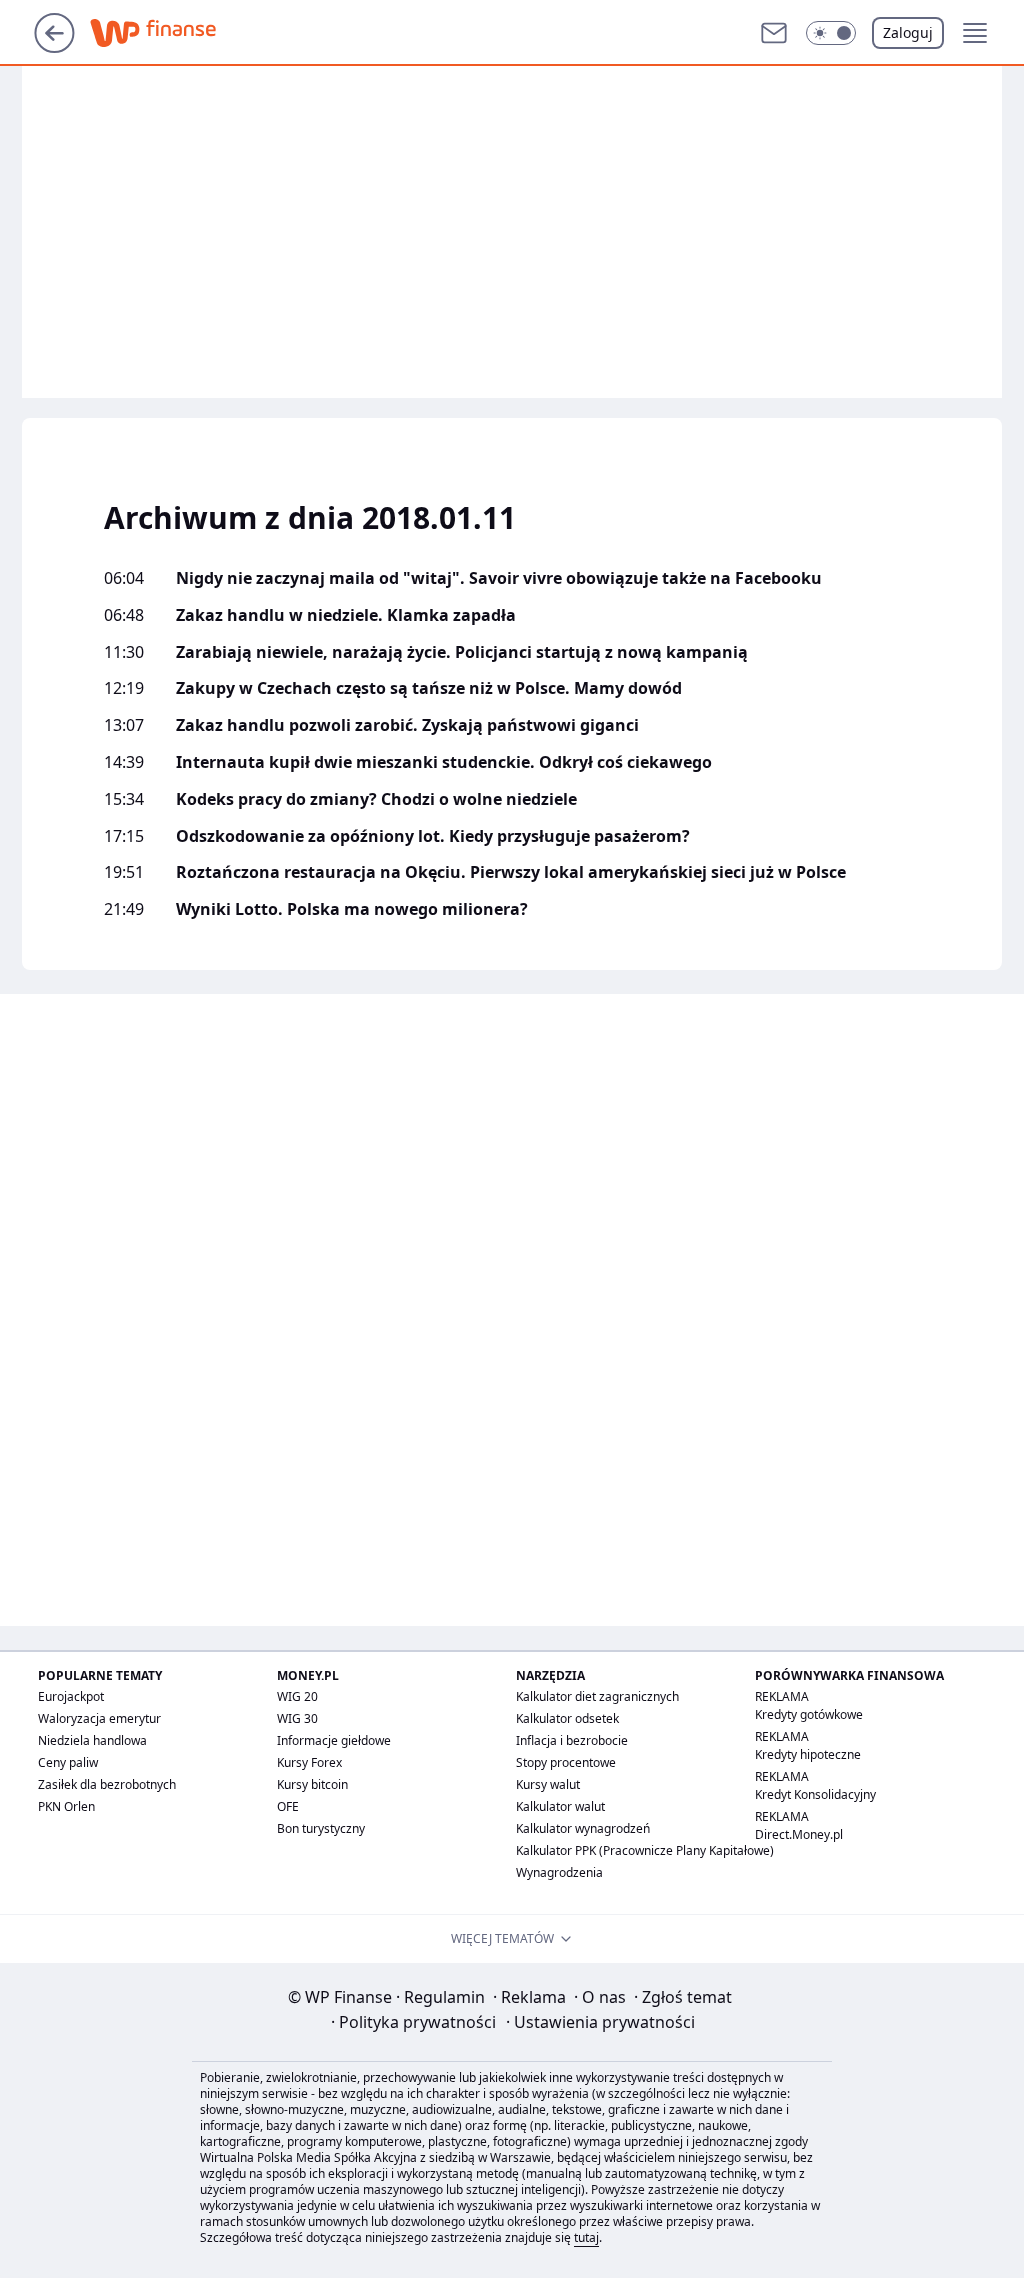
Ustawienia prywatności (600, 2022)
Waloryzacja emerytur (99, 1718)
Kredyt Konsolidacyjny (815, 1794)
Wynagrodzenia (559, 1872)
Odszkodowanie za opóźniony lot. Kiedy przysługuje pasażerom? (433, 836)
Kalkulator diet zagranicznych (597, 1696)
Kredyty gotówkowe (809, 1714)
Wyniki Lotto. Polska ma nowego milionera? (352, 909)
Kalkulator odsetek (567, 1718)
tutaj (586, 2237)
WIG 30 (297, 1718)
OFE (288, 1806)
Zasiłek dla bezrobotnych (107, 1784)
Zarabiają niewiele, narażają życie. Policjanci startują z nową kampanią (462, 652)
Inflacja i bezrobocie (572, 1740)
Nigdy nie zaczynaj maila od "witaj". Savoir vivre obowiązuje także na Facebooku (499, 578)
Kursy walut (548, 1784)
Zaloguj (908, 32)
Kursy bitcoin (312, 1784)
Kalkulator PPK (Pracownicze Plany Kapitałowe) (645, 1850)
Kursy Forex (309, 1762)
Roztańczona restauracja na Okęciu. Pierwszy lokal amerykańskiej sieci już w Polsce (511, 872)
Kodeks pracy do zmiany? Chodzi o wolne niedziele (376, 799)
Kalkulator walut (560, 1806)
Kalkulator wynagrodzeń (583, 1828)
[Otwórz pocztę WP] (774, 33)
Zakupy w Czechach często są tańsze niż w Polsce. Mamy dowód (429, 688)
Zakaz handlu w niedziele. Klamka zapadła (346, 615)
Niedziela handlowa (92, 1740)
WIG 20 (297, 1696)
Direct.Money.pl (799, 1834)
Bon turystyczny (321, 1828)
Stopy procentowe (566, 1762)
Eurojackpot (71, 1696)
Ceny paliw (68, 1762)
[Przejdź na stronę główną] (54, 47)
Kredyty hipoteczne (808, 1754)
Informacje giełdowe (334, 1740)
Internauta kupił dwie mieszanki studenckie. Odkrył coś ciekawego (444, 762)
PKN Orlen (66, 1806)
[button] (831, 33)
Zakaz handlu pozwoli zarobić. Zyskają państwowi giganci (407, 725)
